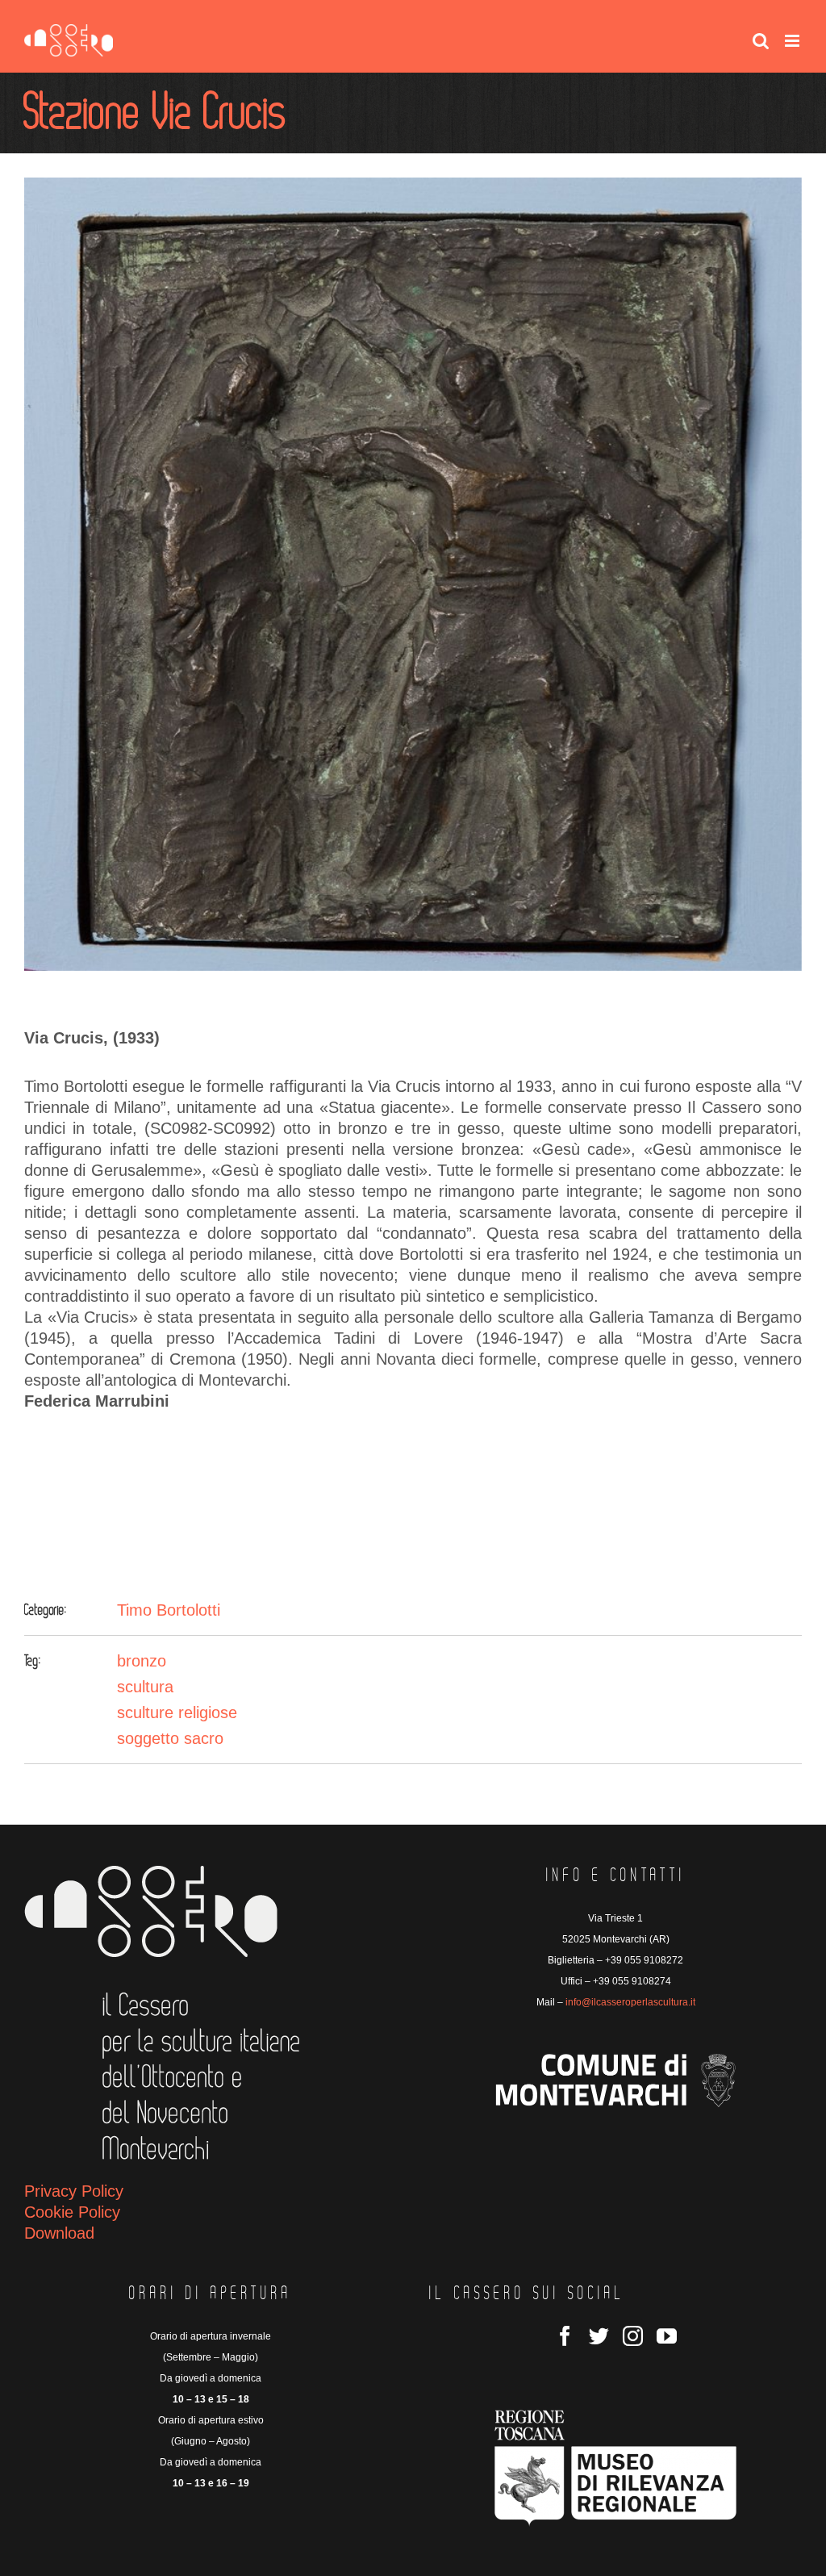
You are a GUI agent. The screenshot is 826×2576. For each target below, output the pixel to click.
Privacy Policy (74, 2191)
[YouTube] (667, 2336)
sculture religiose (177, 1712)
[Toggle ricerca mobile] (761, 41)
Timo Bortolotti (169, 1610)
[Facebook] (565, 2336)
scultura (145, 1687)
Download (59, 2233)
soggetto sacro (170, 1738)
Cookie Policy (72, 2212)
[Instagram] (633, 2336)
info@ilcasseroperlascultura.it (630, 2002)
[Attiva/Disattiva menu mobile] (793, 41)
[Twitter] (599, 2336)
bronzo (142, 1661)
